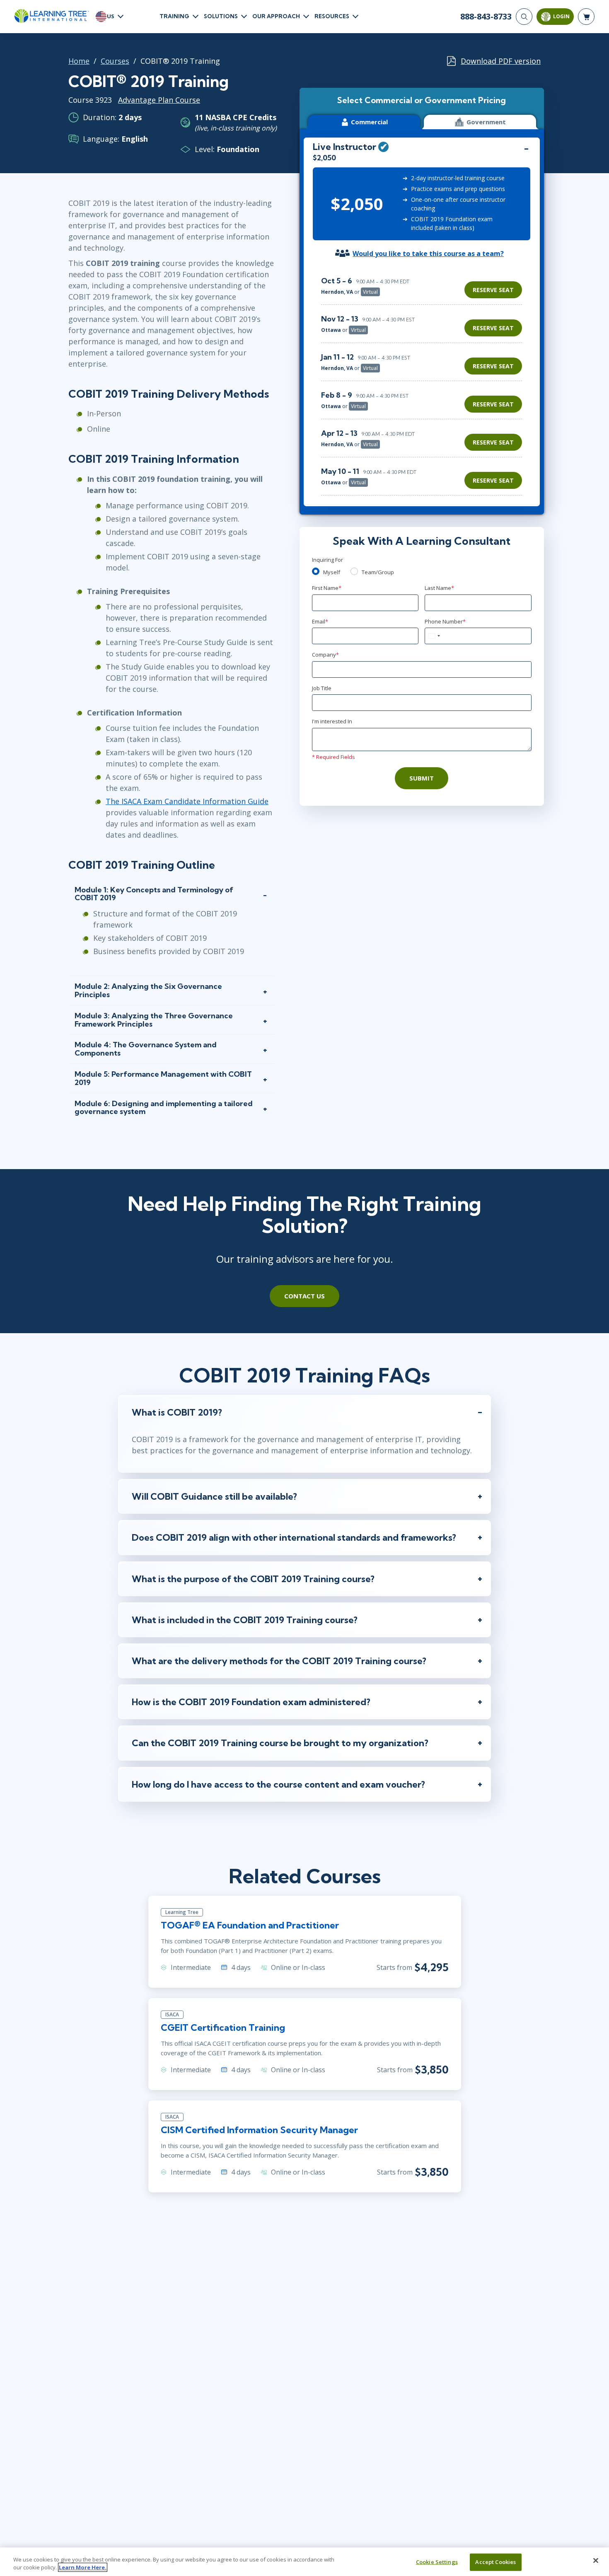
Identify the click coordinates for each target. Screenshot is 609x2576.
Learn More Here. (83, 2567)
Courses (115, 61)
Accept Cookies (495, 2562)
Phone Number (445, 621)
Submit (422, 778)
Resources (332, 16)
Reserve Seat (493, 290)
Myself (332, 572)
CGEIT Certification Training (223, 2027)
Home (79, 61)
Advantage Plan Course (159, 100)
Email (320, 621)
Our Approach (276, 16)
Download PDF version (501, 61)
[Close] (596, 2561)
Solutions (221, 16)
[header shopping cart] (586, 17)
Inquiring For (327, 560)
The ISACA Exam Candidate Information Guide (187, 801)
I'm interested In (332, 721)
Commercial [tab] (369, 122)
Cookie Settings (437, 2562)
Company (325, 655)
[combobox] (434, 636)
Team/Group (378, 572)
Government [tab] (486, 122)
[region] (424, 382)
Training (174, 16)
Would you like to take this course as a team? (428, 254)
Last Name (439, 588)
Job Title (322, 688)
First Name (327, 588)
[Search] (524, 17)
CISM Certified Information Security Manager (259, 2130)
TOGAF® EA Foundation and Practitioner (250, 1925)
